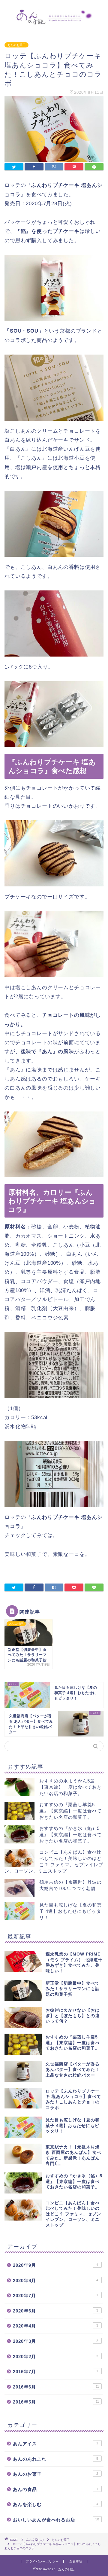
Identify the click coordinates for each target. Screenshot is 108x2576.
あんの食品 (55, 2489)
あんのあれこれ (55, 2459)
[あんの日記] (54, 21)
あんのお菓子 (16, 45)
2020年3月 (55, 2341)
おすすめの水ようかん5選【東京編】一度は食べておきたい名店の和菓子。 (70, 1787)
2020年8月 (55, 2280)
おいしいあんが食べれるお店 (56, 2520)
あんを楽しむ (55, 2504)
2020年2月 (55, 2357)
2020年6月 (55, 2311)
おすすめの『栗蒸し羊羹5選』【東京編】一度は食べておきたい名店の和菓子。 (70, 1811)
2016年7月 (55, 2372)
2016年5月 (56, 2402)
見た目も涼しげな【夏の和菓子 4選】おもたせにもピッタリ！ (70, 1911)
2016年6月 (56, 2387)
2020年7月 (55, 2296)
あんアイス (55, 2444)
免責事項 (76, 2561)
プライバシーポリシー (42, 2561)
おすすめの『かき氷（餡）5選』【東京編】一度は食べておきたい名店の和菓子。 (70, 1835)
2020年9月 (55, 2265)
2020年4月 (55, 2326)
